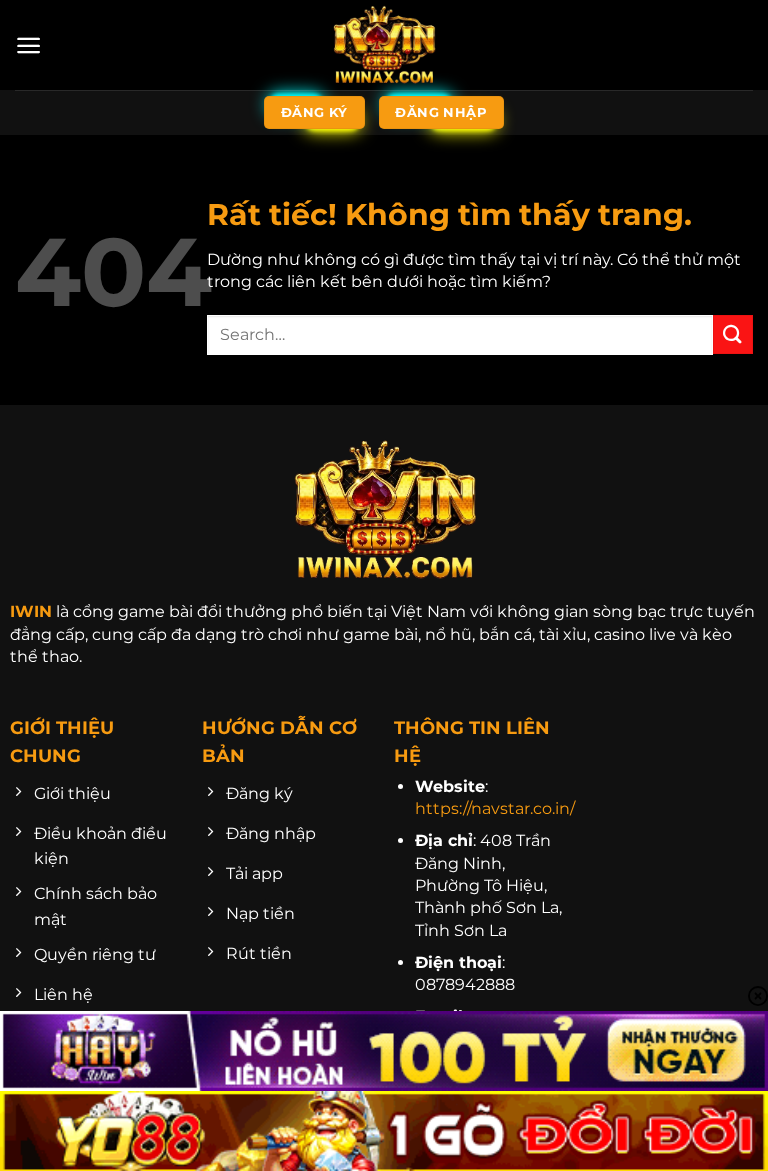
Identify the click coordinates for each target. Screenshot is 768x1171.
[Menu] (28, 45)
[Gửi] (733, 334)
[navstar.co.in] (384, 45)
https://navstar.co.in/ (495, 808)
